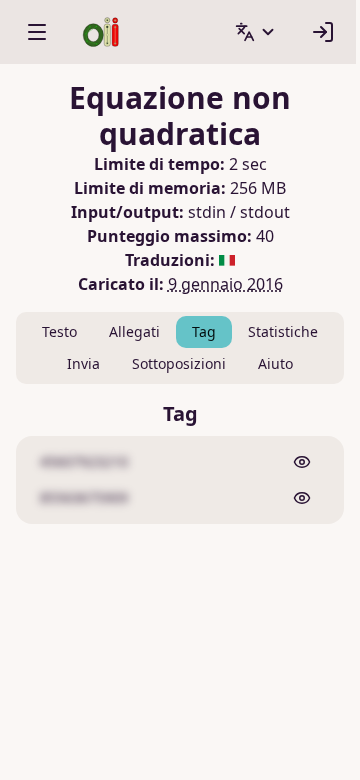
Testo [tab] (59, 331)
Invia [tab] (83, 363)
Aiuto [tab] (275, 363)
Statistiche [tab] (283, 331)
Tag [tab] (204, 331)
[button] (256, 32)
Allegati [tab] (134, 331)
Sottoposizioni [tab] (179, 363)
